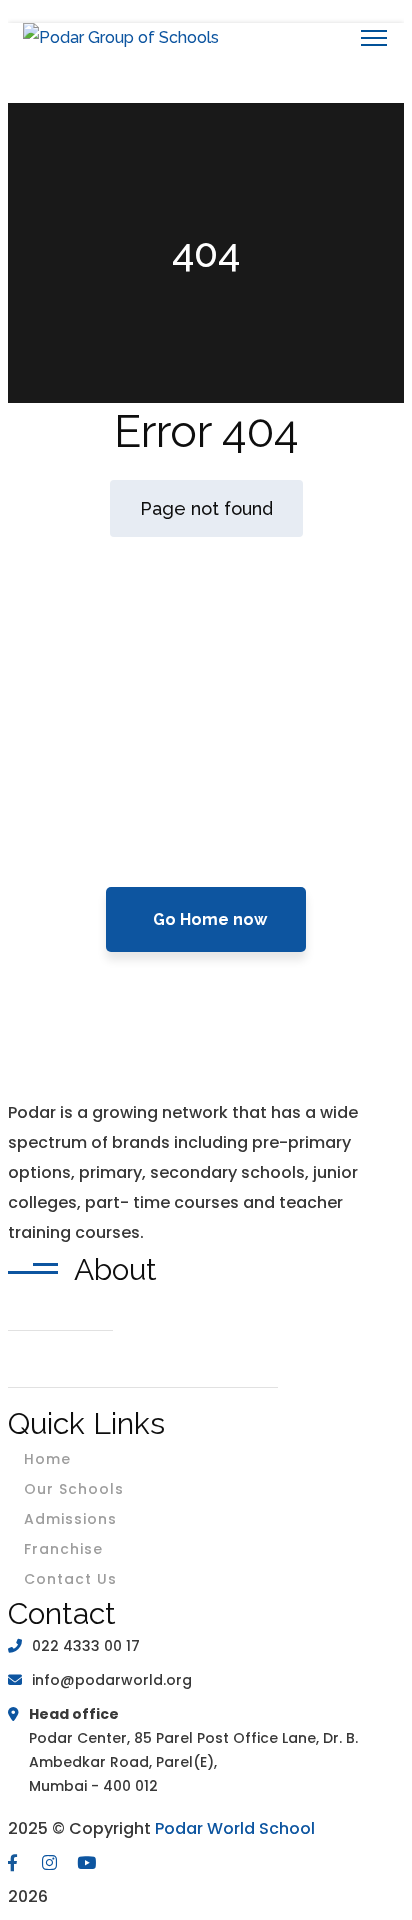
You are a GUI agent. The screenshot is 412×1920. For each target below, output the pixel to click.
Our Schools (74, 1489)
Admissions (70, 1519)
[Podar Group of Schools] (121, 37)
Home (47, 1459)
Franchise (63, 1549)
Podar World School (235, 1828)
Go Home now (210, 919)
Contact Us (70, 1579)
